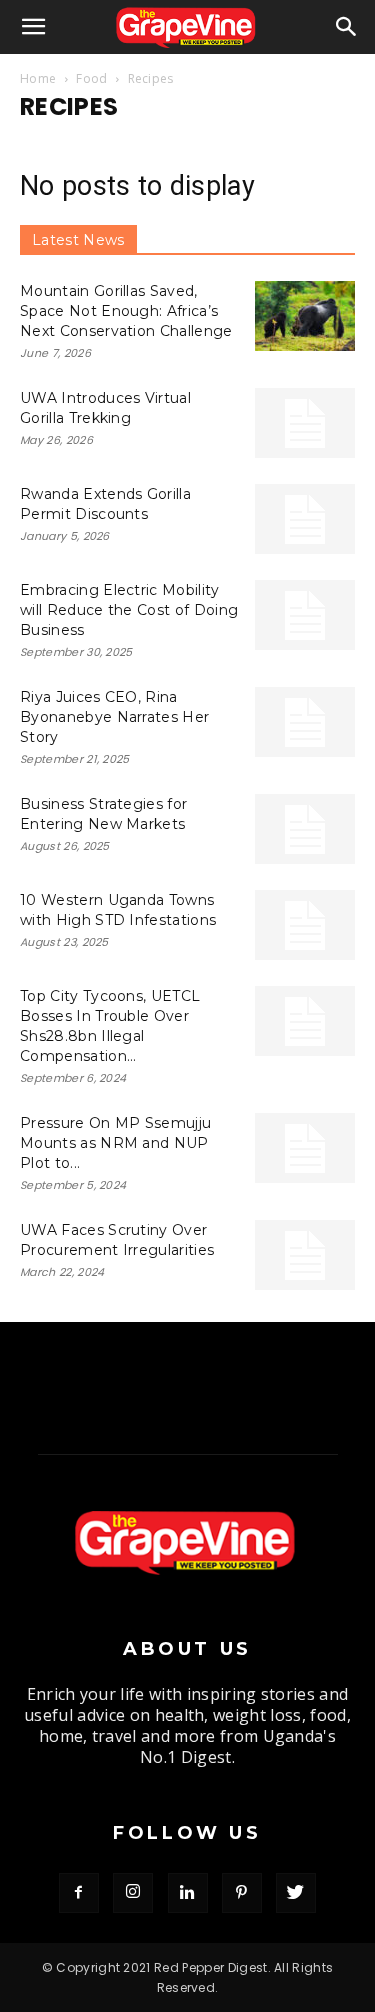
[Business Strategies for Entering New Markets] (305, 829)
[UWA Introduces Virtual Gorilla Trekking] (305, 423)
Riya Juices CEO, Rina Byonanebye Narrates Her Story (114, 717)
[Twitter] (296, 1893)
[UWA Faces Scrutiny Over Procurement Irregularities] (305, 1255)
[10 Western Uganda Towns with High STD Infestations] (305, 925)
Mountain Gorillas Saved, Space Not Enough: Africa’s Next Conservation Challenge (126, 311)
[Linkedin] (188, 1893)
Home (38, 78)
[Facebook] (79, 1893)
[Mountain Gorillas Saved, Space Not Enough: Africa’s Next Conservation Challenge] (305, 316)
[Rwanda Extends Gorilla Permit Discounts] (305, 519)
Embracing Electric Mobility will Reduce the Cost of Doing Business (129, 610)
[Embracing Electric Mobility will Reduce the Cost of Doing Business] (305, 615)
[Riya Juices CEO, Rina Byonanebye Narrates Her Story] (305, 722)
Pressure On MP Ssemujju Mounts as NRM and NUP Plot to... (115, 1143)
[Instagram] (133, 1893)
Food (91, 78)
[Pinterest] (242, 1893)
